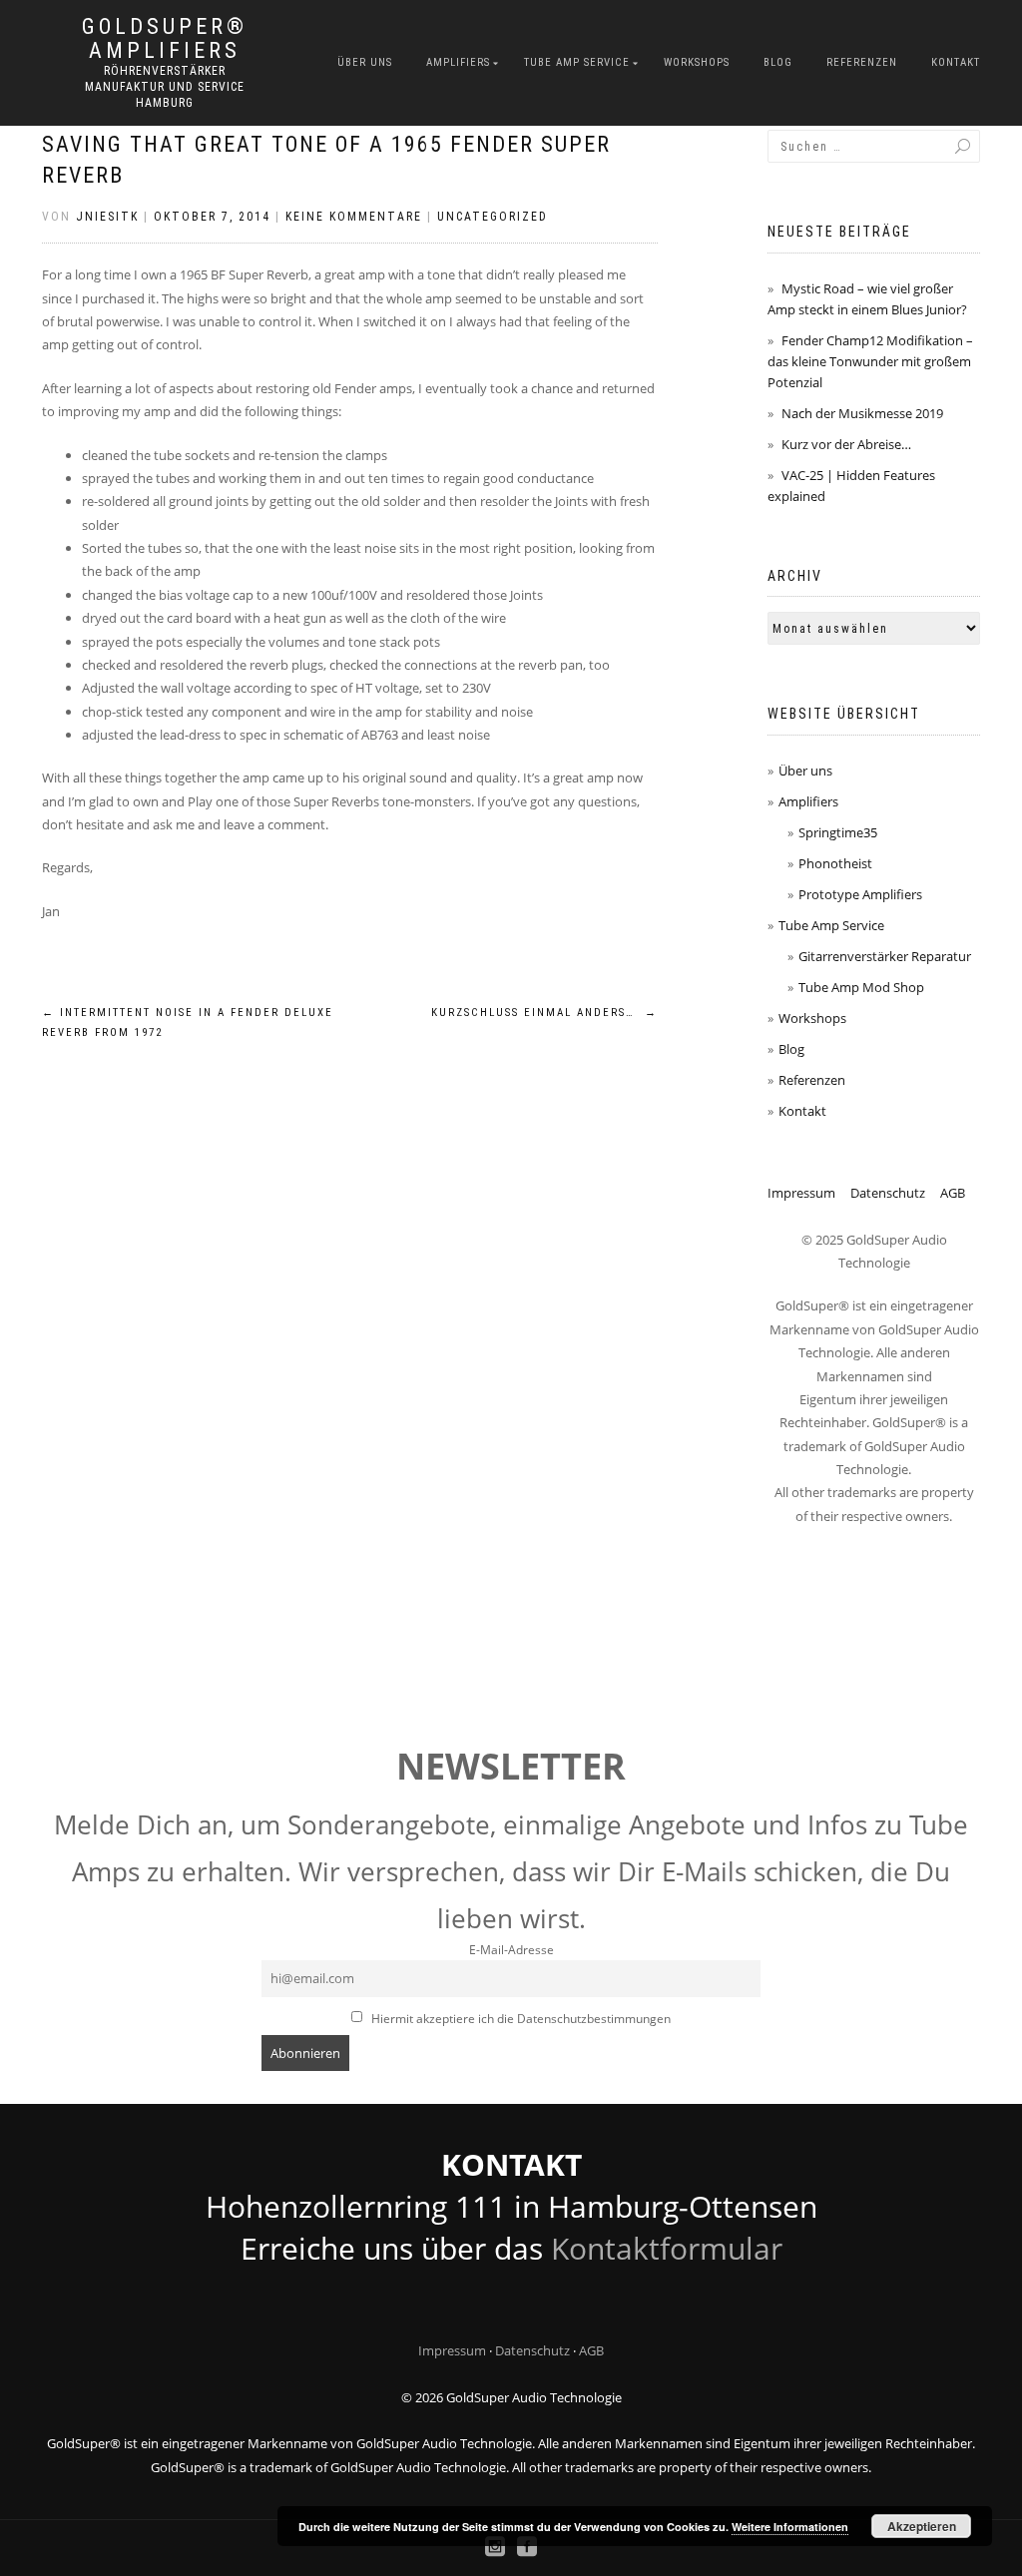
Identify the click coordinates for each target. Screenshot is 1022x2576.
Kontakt (956, 62)
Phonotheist (835, 863)
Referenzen (862, 62)
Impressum (801, 1193)
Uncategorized (493, 217)
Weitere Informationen (790, 2527)
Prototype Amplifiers (860, 894)
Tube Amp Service (577, 62)
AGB (953, 1193)
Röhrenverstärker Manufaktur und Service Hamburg (165, 87)
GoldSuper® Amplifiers (165, 39)
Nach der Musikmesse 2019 (862, 413)
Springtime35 (838, 832)
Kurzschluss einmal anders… (544, 1013)
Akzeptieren (922, 2526)
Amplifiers (458, 62)
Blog (778, 62)
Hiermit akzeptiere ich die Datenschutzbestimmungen (519, 2018)
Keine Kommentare (354, 217)
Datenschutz (888, 1193)
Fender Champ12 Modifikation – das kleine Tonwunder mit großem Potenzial (870, 361)
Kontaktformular (667, 2248)
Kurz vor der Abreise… (846, 444)
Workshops (697, 62)
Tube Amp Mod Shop (861, 987)
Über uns (365, 62)
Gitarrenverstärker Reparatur (885, 956)
